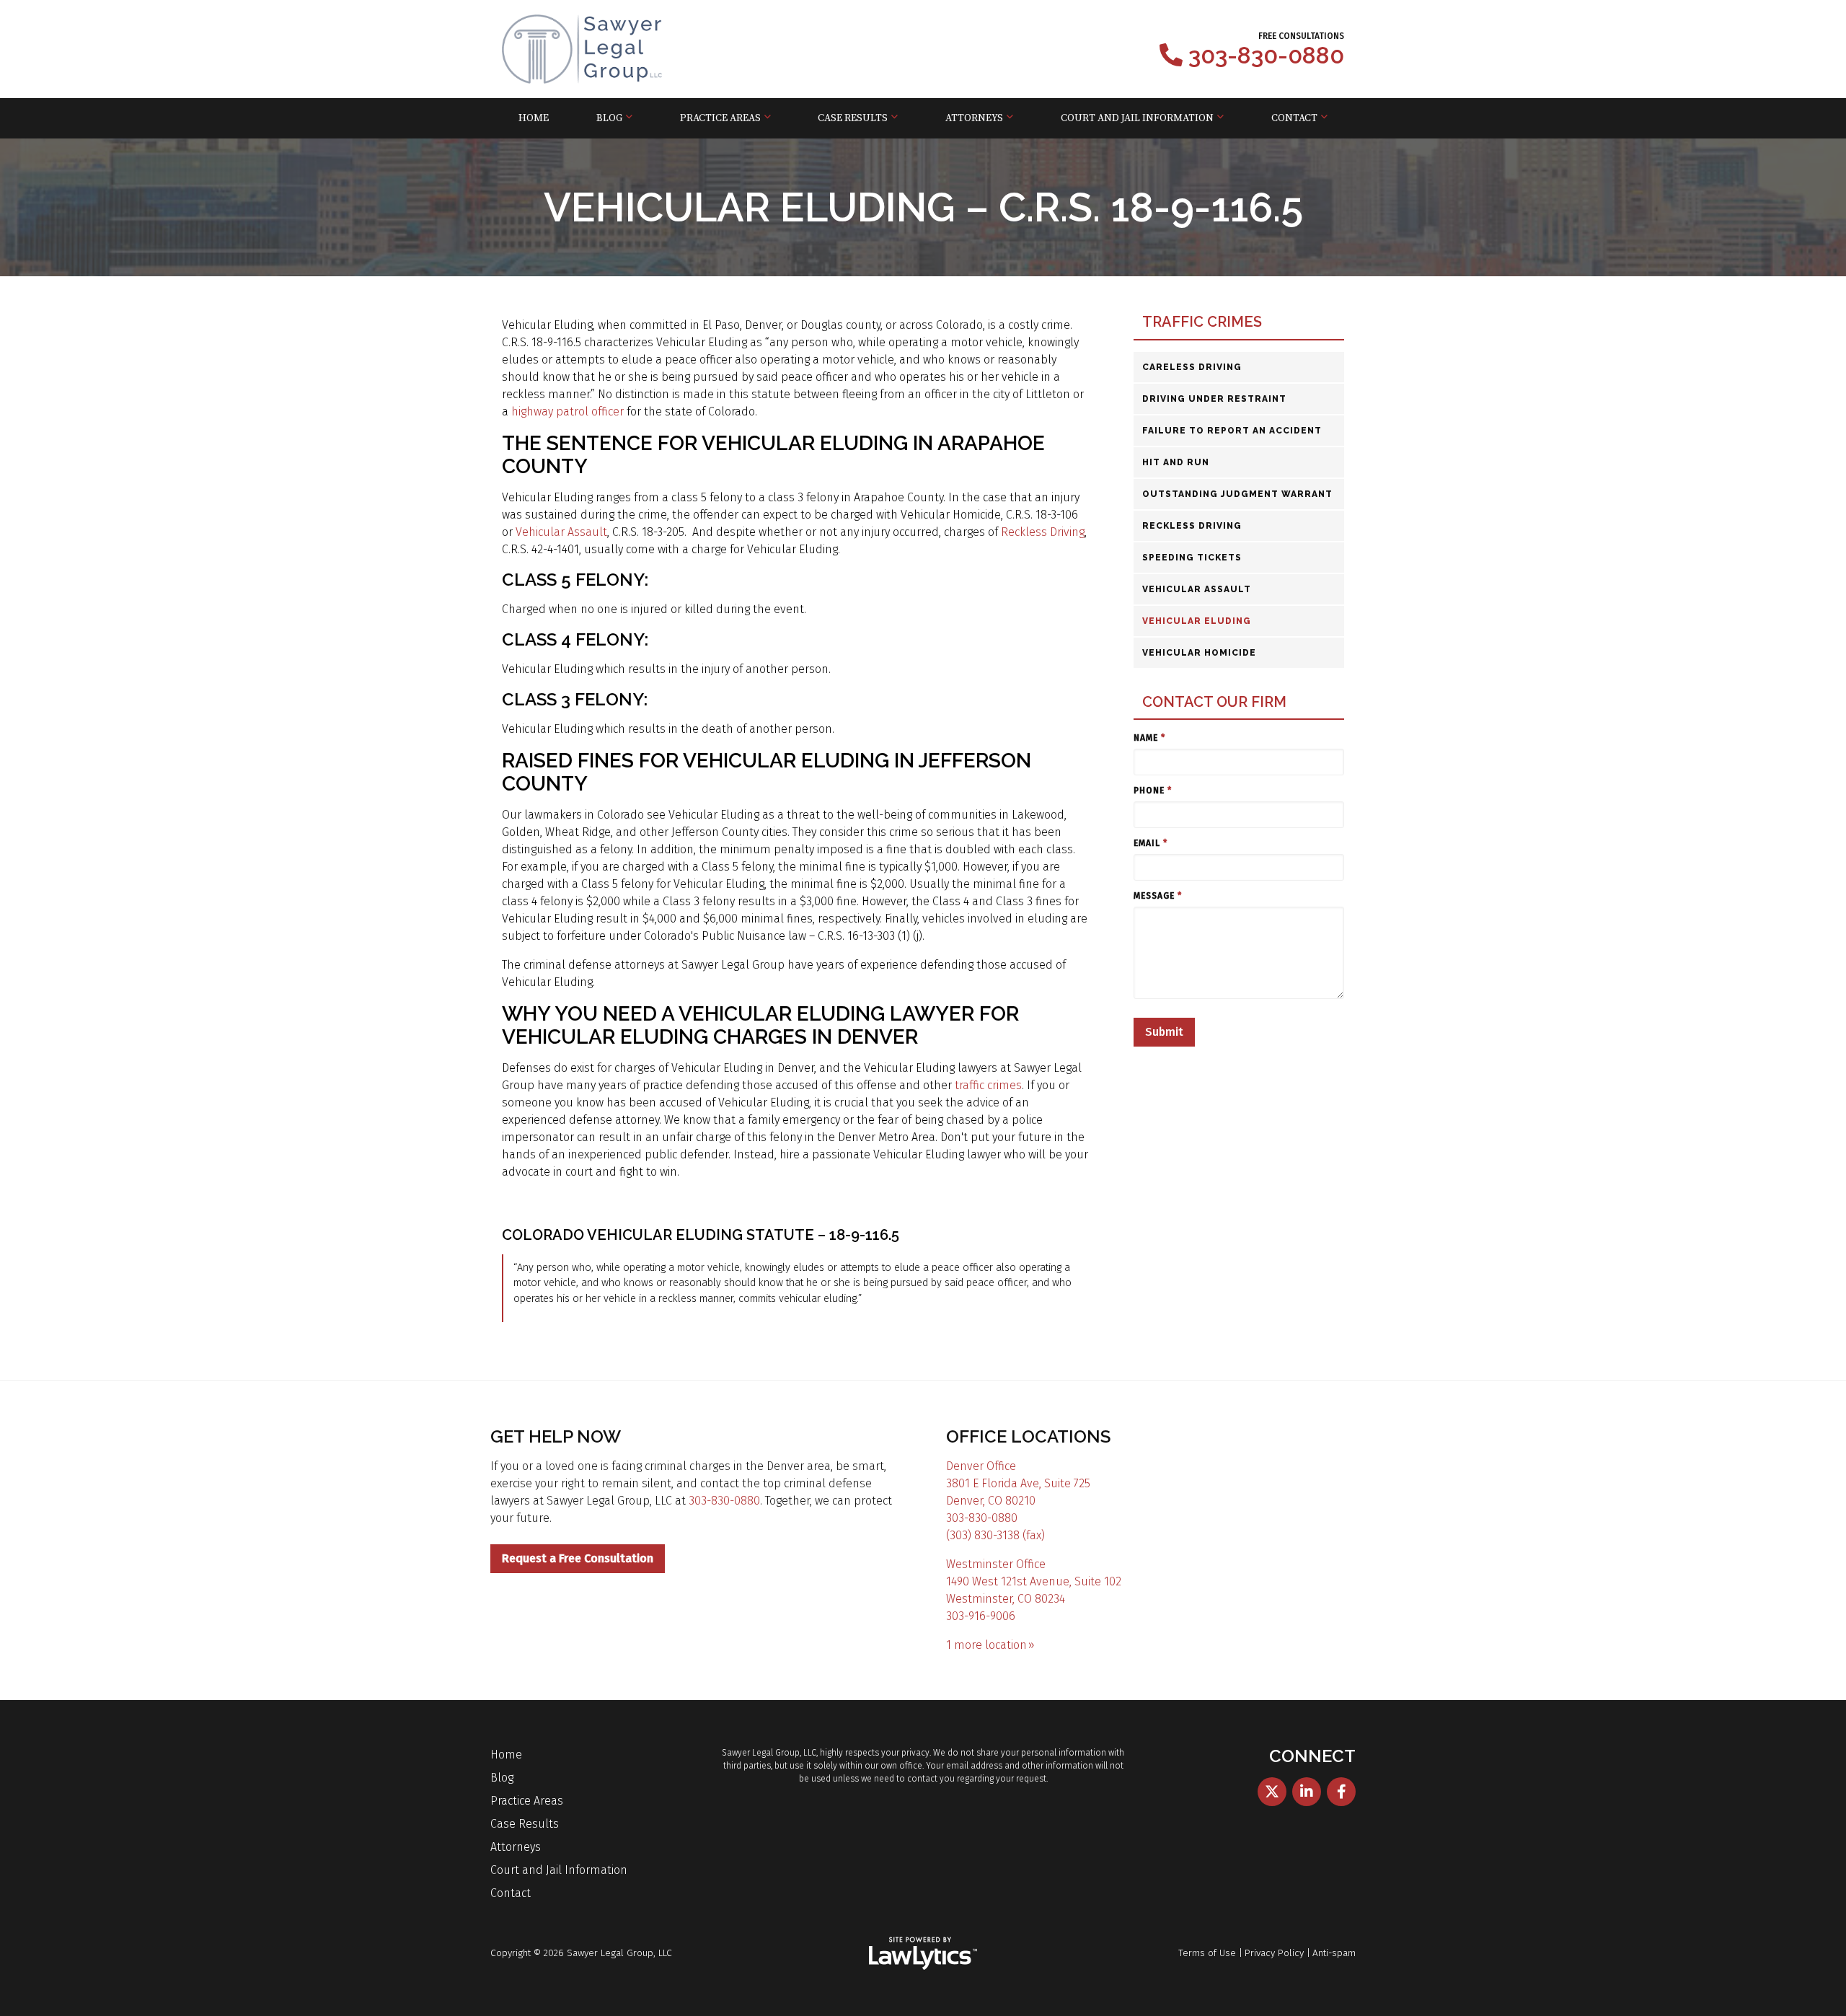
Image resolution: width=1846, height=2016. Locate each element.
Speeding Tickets (1192, 558)
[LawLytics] (923, 1953)
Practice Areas (720, 118)
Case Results (853, 118)
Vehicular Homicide (1199, 653)
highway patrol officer (568, 411)
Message (1158, 896)
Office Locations (1028, 1436)
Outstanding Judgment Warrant (1237, 494)
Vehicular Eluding (1197, 621)
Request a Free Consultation (578, 1558)
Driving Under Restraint (1214, 399)
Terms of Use (1207, 1953)
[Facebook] (1341, 1792)
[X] (1272, 1792)
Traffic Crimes (1202, 322)
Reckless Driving (1043, 532)
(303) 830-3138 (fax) (995, 1535)
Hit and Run (1176, 462)
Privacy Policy (1274, 1953)
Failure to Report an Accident (1232, 431)
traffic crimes (988, 1085)
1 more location (986, 1645)
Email (1151, 843)
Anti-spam (1334, 1953)
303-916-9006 (981, 1616)
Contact (1294, 118)
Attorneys (974, 118)
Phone (1153, 791)
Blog (609, 118)
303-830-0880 (1266, 56)
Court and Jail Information (1137, 118)
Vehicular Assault (561, 532)
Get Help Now (556, 1436)
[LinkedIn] (1307, 1792)
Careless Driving (1192, 367)
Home (534, 118)
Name (1149, 738)
